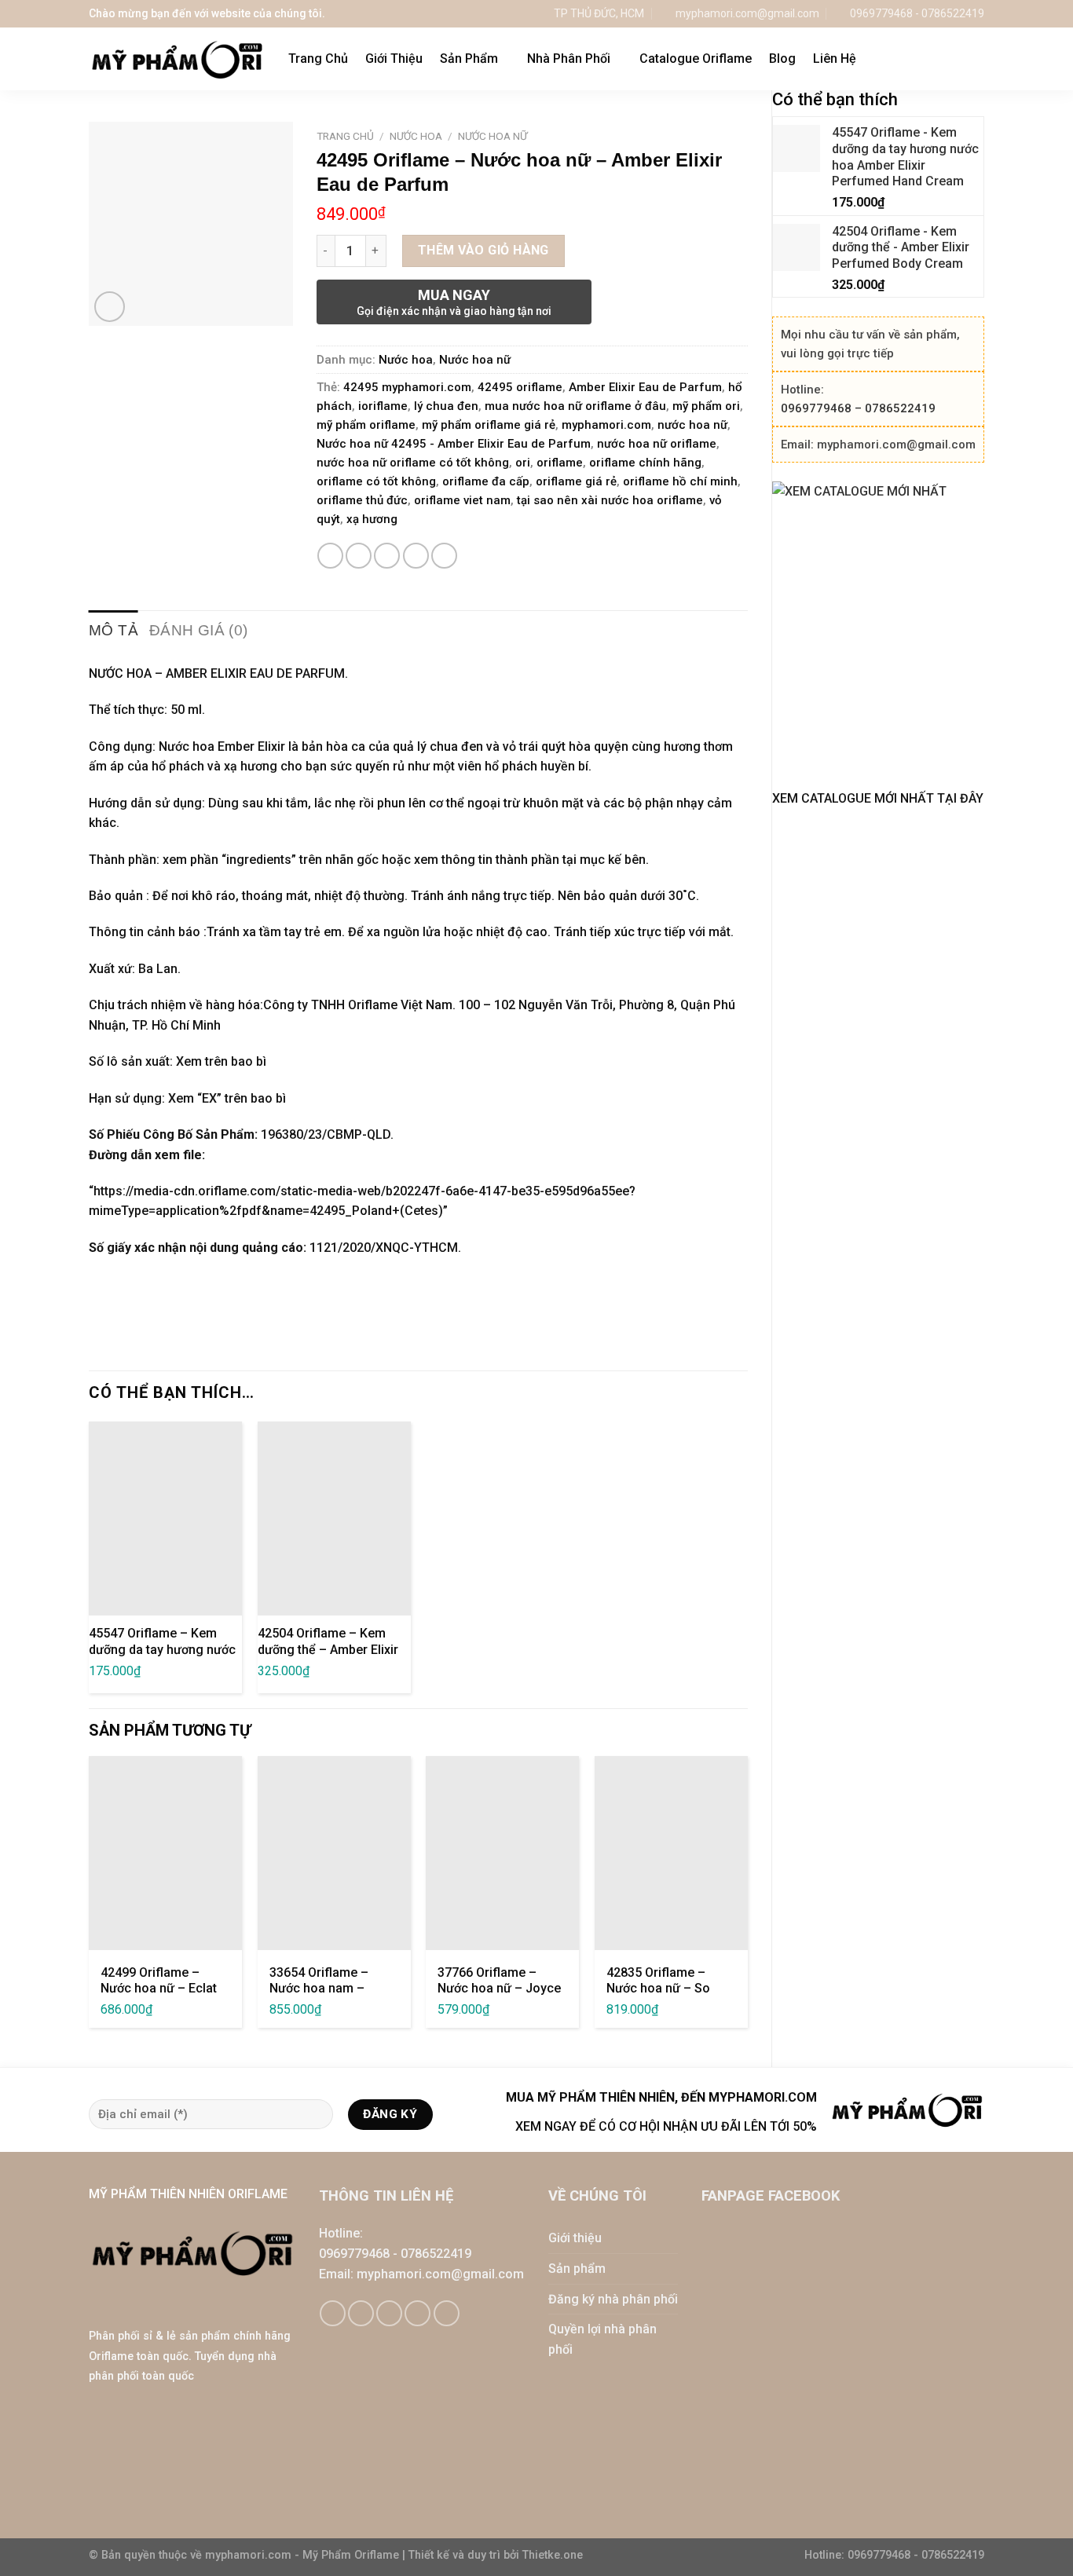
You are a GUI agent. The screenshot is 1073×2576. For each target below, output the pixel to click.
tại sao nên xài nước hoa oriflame (610, 500)
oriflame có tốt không (376, 481)
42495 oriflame (520, 387)
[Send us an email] (389, 2313)
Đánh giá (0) (199, 630)
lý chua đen (446, 406)
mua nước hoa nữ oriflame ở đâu (575, 406)
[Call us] (417, 2313)
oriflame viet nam (462, 500)
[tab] (114, 630)
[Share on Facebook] (330, 556)
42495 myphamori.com (407, 387)
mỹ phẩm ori (706, 406)
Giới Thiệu (394, 59)
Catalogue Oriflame (696, 59)
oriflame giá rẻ (576, 481)
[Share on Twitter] (359, 556)
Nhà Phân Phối (569, 59)
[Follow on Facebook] (333, 2313)
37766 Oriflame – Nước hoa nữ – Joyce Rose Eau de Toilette (499, 1989)
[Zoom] (110, 307)
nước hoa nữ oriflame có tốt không (413, 463)
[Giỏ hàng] (944, 59)
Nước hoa (416, 136)
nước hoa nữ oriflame (657, 444)
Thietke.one (553, 2555)
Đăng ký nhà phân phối (613, 2299)
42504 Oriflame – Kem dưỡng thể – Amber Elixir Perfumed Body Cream (328, 1650)
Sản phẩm (577, 2269)
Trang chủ (345, 136)
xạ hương (372, 519)
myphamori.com (606, 425)
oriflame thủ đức (362, 500)
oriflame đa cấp (486, 481)
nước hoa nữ (692, 425)
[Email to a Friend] (387, 556)
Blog (782, 59)
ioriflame (383, 406)
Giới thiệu (575, 2238)
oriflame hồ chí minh (680, 481)
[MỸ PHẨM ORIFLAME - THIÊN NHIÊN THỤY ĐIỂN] (177, 59)
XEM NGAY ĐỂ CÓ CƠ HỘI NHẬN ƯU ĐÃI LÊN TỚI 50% (666, 2126)
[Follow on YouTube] (447, 2313)
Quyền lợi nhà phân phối (602, 2339)
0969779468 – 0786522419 (858, 408)
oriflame (560, 463)
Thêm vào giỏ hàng (483, 250)
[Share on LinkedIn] (444, 556)
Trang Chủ (318, 59)
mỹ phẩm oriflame (366, 425)
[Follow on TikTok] (361, 2313)
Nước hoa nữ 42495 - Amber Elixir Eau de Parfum (454, 444)
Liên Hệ (835, 59)
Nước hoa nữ (493, 136)
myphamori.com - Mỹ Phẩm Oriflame (304, 2555)
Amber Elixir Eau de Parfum (645, 387)
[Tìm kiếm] (977, 59)
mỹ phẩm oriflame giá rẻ (489, 425)
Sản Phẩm (469, 59)
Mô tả (114, 630)
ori (523, 463)
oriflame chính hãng (645, 463)
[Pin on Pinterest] (416, 556)
